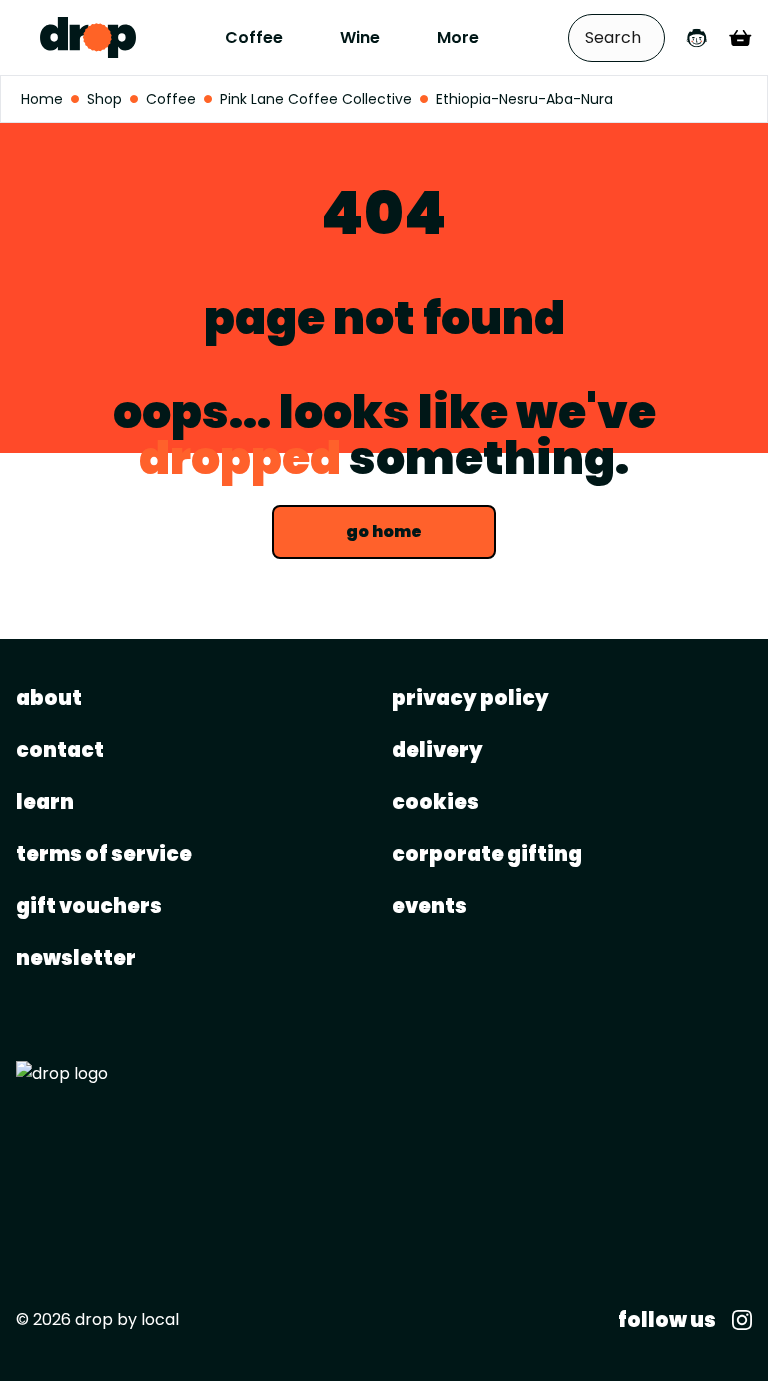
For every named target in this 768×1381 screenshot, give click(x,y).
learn (45, 802)
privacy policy (470, 698)
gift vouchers (89, 906)
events (429, 906)
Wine (360, 37)
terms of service (104, 854)
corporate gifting (487, 854)
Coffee (254, 37)
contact (60, 750)
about (49, 698)
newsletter (76, 958)
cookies (435, 802)
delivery (437, 750)
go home (384, 531)
